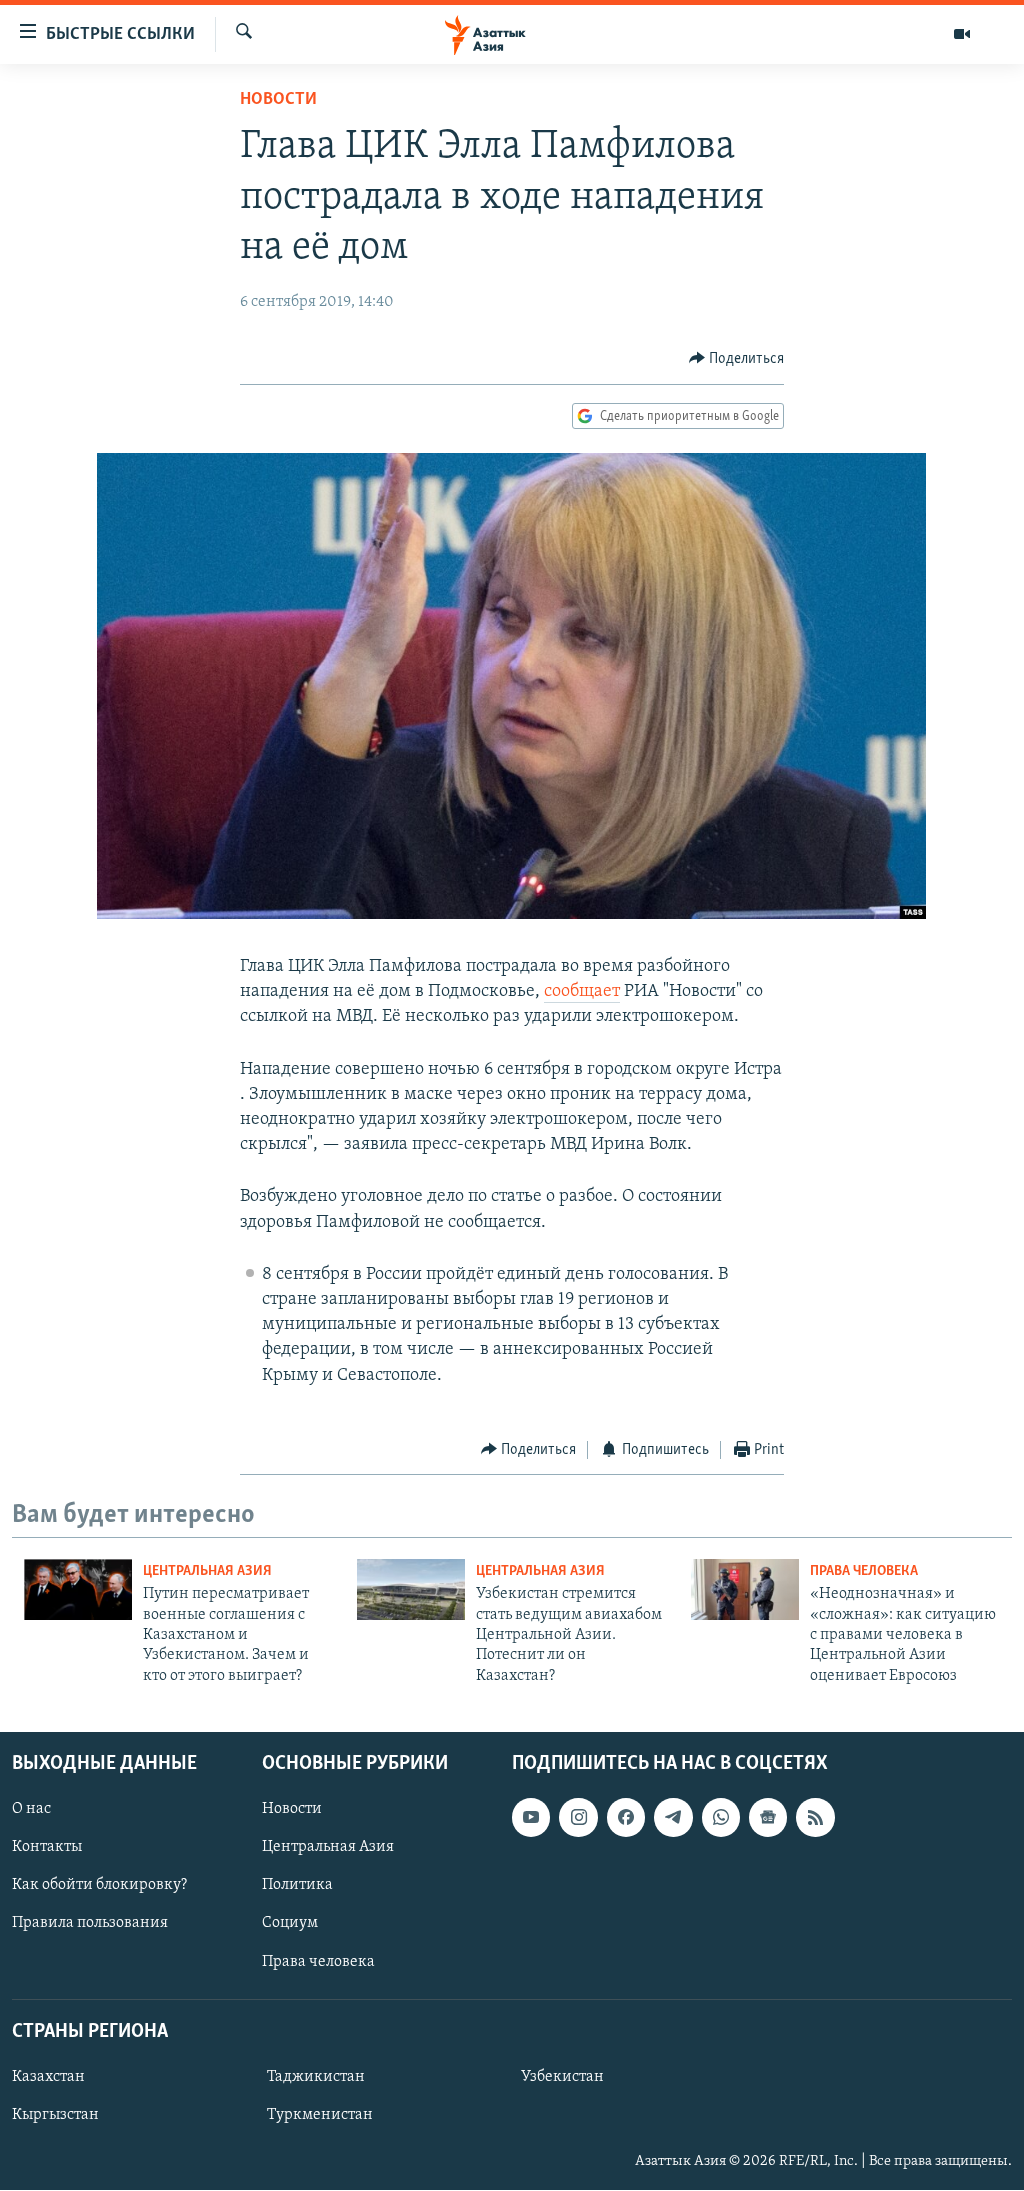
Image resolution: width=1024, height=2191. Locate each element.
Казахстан (48, 2077)
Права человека (864, 1571)
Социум (290, 1924)
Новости (278, 100)
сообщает (582, 992)
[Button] (737, 359)
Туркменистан (320, 2115)
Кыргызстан (55, 2115)
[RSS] (815, 1818)
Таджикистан (316, 2077)
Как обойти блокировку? (99, 1886)
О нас (31, 1810)
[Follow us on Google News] (768, 1818)
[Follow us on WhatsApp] (721, 1818)
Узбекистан (562, 2077)
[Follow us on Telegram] (673, 1818)
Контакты (47, 1848)
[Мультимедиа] (962, 34)
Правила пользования (90, 1924)
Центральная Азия (207, 1571)
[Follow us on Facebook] (626, 1818)
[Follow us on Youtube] (531, 1818)
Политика (297, 1886)
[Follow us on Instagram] (578, 1818)
